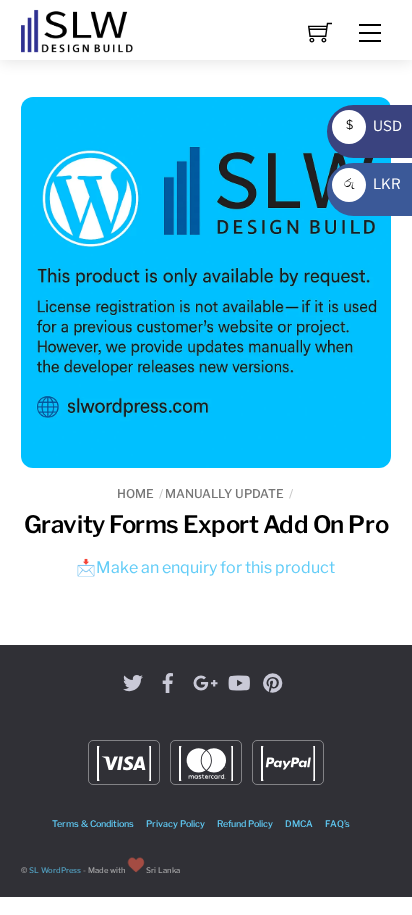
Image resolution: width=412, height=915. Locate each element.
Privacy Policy (175, 823)
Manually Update (224, 493)
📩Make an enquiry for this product (205, 567)
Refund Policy (245, 823)
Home (135, 493)
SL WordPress (55, 870)
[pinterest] (273, 679)
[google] (203, 679)
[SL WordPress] (77, 28)
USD (369, 125)
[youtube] (238, 679)
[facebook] (168, 679)
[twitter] (133, 679)
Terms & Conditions (93, 823)
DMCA (299, 823)
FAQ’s (337, 823)
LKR (369, 183)
